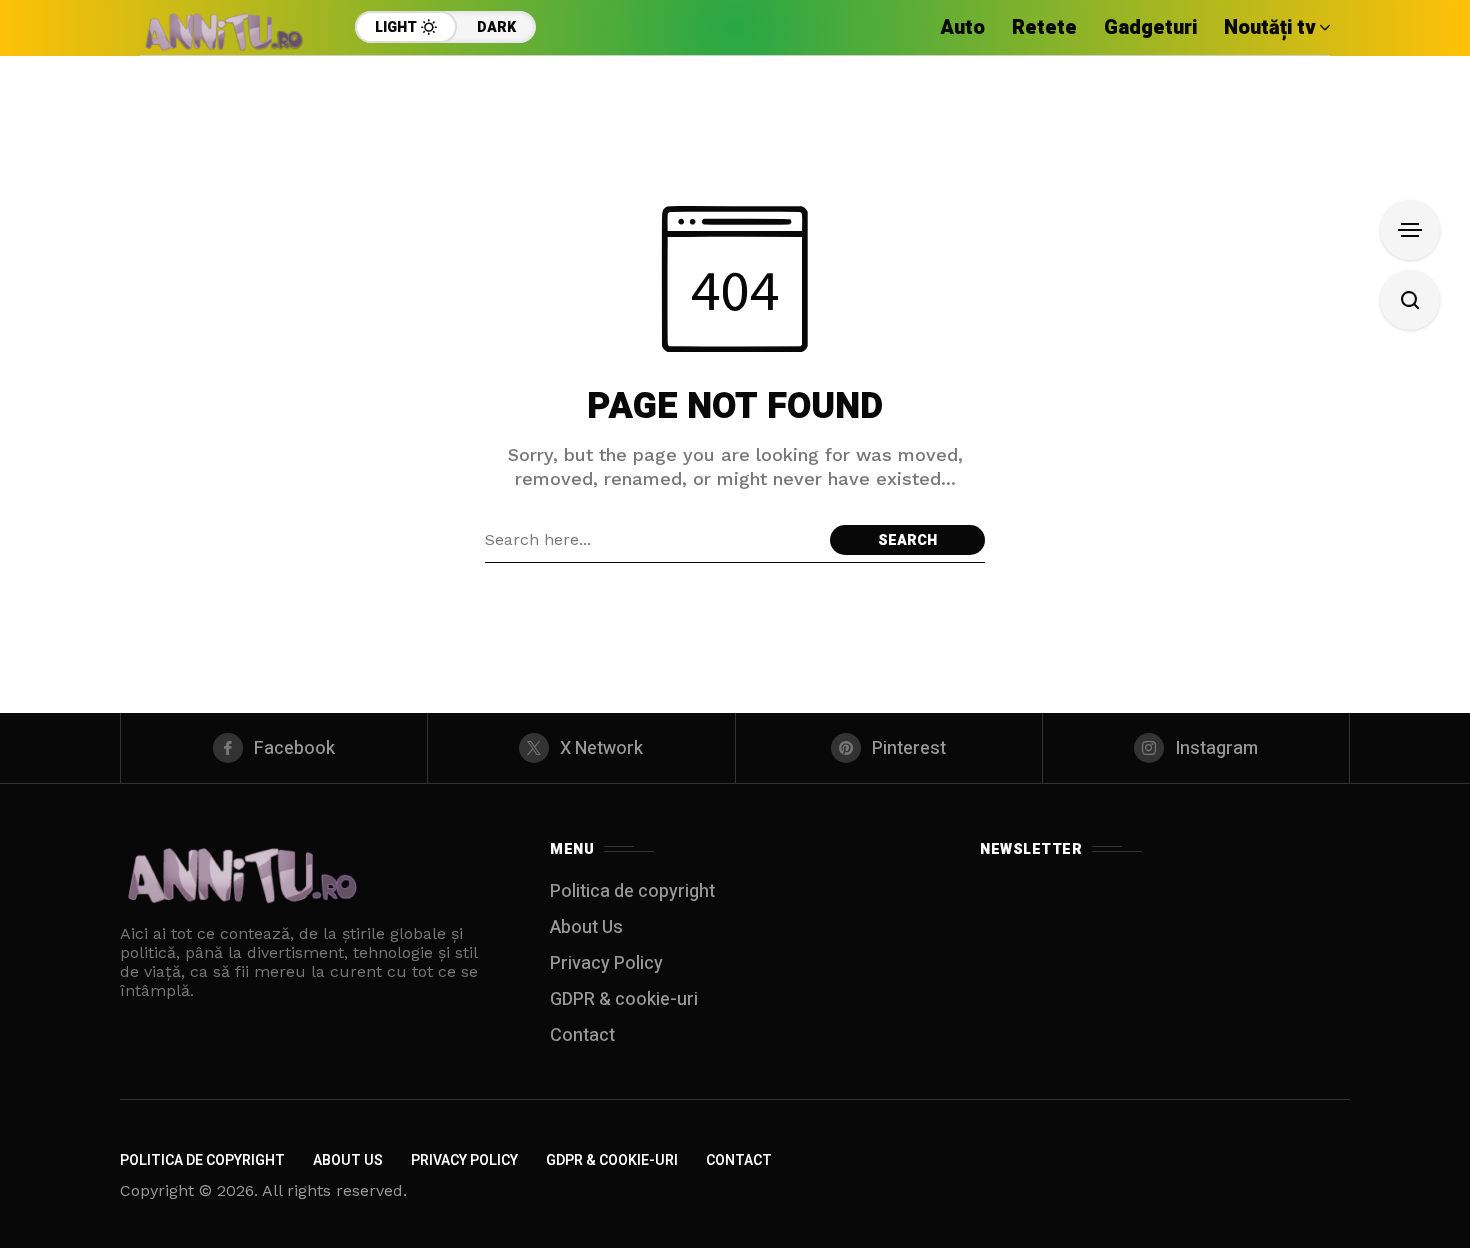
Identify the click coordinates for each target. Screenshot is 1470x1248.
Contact (582, 1035)
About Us (586, 927)
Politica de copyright (632, 891)
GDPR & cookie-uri (624, 999)
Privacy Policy (606, 963)
